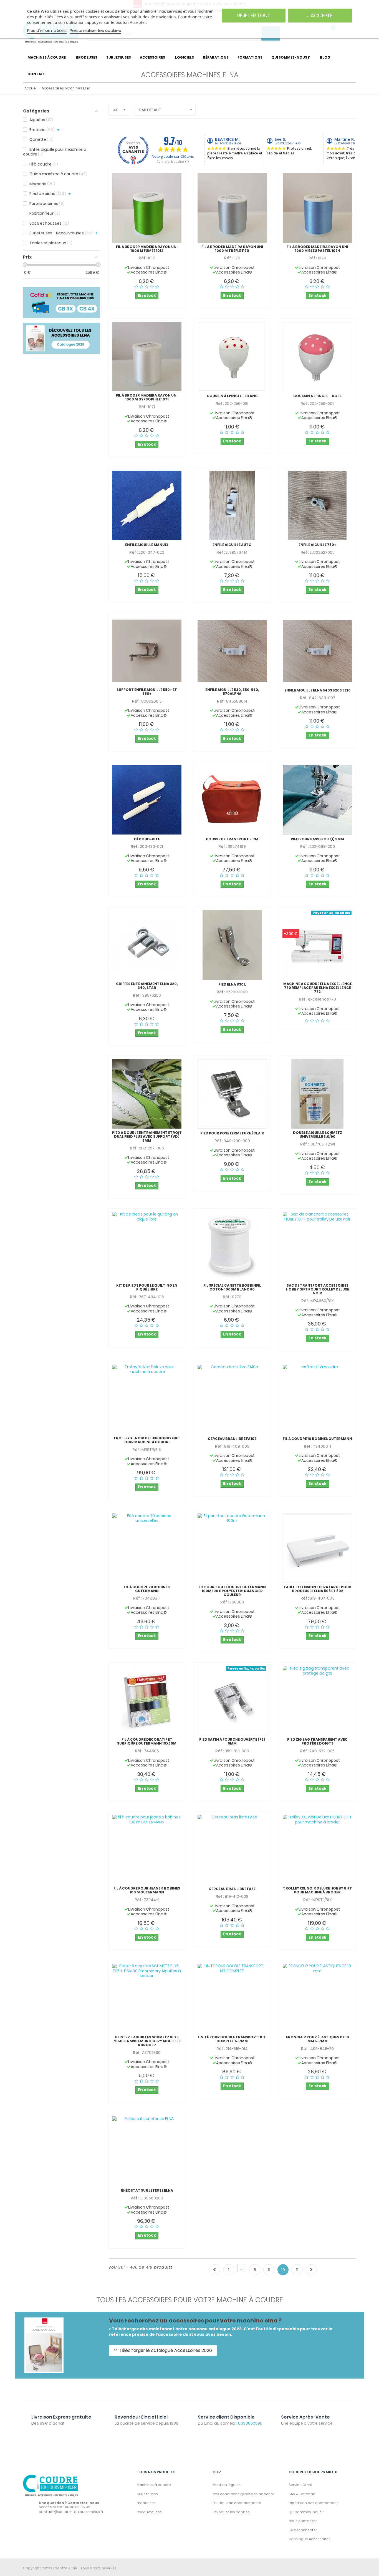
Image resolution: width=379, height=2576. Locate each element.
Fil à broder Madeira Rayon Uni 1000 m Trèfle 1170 (232, 249)
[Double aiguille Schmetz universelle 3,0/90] (317, 1094)
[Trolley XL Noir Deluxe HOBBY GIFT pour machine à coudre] (147, 1399)
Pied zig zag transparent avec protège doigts (317, 1741)
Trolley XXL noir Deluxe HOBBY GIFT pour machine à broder (318, 1890)
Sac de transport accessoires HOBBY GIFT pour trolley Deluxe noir (318, 1289)
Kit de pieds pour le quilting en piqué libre (147, 1287)
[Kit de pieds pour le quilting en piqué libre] (147, 1247)
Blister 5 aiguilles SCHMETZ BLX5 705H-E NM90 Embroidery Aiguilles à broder (147, 2041)
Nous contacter (303, 2521)
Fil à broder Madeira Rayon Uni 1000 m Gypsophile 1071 (147, 397)
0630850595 (250, 2423)
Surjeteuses (147, 2494)
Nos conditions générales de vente (243, 2494)
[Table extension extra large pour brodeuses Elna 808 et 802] (317, 1548)
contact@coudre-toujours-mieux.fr (71, 2512)
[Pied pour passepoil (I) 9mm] (317, 800)
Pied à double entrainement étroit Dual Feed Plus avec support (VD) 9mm (147, 1137)
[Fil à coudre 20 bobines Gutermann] (147, 1548)
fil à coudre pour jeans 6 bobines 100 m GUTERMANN (147, 1890)
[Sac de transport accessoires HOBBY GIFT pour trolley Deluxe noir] (317, 1247)
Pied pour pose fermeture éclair (232, 1133)
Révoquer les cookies (231, 2512)
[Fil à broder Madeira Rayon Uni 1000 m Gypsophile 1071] (147, 357)
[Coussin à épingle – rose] (317, 357)
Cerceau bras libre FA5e (232, 1889)
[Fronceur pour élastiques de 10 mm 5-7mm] (317, 1998)
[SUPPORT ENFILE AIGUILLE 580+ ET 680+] (147, 651)
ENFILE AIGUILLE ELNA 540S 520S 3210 (318, 690)
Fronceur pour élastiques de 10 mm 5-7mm (318, 2039)
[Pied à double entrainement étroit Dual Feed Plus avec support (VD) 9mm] (147, 1094)
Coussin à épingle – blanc (232, 396)
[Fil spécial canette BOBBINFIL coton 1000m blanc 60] (232, 1247)
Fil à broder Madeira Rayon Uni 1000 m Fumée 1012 (147, 249)
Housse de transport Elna (232, 839)
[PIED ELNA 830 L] (232, 945)
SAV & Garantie (302, 2494)
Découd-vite (147, 839)
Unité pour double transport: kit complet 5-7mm (232, 2039)
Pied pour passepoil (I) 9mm (317, 839)
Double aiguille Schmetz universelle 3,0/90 (318, 1135)
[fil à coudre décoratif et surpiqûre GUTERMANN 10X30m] (147, 1701)
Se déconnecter (303, 2530)
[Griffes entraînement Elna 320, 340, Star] (147, 945)
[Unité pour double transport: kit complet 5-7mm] (232, 1998)
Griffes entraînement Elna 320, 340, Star (147, 986)
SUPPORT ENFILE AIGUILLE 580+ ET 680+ (147, 692)
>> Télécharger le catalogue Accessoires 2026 (163, 2350)
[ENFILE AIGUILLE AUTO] (232, 505)
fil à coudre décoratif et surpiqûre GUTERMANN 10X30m (147, 1741)
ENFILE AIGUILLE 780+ (317, 545)
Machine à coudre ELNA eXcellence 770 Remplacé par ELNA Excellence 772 (318, 988)
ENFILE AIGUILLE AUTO (232, 545)
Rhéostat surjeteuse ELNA (147, 2191)
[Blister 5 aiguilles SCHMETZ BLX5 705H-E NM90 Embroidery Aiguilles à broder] (147, 1998)
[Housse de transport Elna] (232, 800)
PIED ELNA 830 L (232, 984)
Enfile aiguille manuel (147, 545)
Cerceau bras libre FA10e (232, 1439)
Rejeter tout (254, 15)
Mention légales (227, 2485)
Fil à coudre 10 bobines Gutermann (317, 1439)
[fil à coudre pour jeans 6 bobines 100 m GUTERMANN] (147, 1850)
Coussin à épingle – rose (317, 396)
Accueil (30, 88)
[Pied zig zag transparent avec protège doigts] (317, 1701)
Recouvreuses (149, 2512)
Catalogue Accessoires (309, 2539)
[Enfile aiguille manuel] (147, 505)
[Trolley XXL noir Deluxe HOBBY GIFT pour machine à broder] (317, 1850)
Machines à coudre (154, 2485)
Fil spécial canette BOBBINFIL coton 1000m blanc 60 (232, 1287)
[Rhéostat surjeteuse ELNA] (147, 2151)
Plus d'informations (47, 30)
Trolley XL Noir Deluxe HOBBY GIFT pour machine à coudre (147, 1440)
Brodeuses (146, 2503)
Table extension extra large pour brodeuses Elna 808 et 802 (317, 1589)
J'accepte (320, 15)
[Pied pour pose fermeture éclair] (232, 1094)
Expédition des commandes (314, 2503)
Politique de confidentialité (237, 2503)
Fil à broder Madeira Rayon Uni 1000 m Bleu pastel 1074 (317, 249)
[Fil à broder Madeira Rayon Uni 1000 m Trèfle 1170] (232, 208)
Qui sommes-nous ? (306, 2512)
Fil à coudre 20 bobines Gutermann (147, 1589)
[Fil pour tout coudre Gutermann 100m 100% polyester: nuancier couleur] (232, 1548)
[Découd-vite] (147, 800)
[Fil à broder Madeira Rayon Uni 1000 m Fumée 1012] (147, 208)
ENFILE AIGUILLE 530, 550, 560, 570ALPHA (232, 692)
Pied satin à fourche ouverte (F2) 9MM (232, 1741)
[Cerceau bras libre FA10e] (232, 1399)
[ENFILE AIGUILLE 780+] (317, 505)
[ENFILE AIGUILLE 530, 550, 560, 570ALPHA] (232, 651)
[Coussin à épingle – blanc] (232, 357)
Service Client (301, 2485)
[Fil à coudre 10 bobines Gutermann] (317, 1399)
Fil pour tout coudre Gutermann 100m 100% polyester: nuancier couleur (232, 1591)
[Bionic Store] (51, 2485)
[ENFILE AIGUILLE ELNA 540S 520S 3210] (317, 651)
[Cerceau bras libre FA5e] (232, 1850)
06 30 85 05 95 (78, 2507)
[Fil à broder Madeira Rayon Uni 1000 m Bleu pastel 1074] (317, 208)
